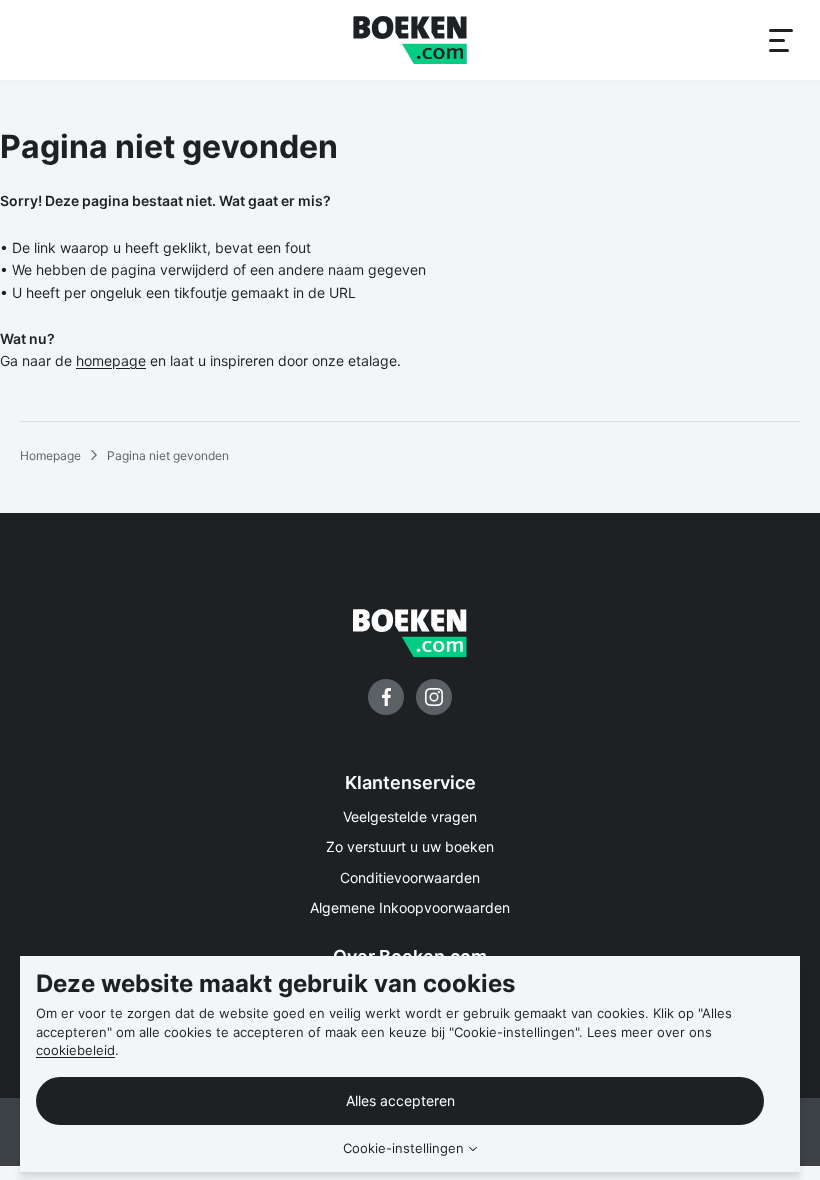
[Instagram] (434, 697)
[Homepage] (410, 40)
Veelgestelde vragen (410, 816)
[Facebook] (386, 697)
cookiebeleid (75, 1050)
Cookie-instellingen (403, 1148)
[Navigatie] (780, 40)
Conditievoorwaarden (410, 877)
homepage (111, 360)
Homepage (50, 455)
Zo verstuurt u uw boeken (410, 846)
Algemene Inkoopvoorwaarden (410, 907)
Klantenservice (410, 782)
